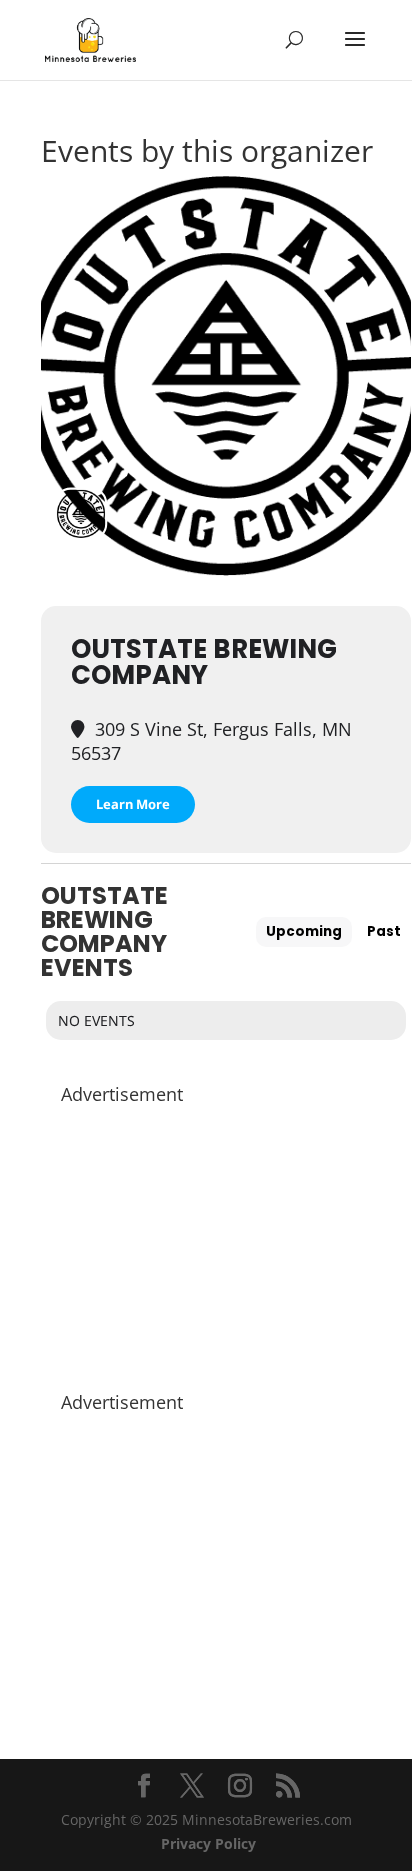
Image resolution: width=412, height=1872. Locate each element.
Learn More (133, 804)
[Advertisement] (226, 1238)
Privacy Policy (208, 1843)
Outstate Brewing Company (204, 662)
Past (384, 931)
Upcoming (304, 931)
